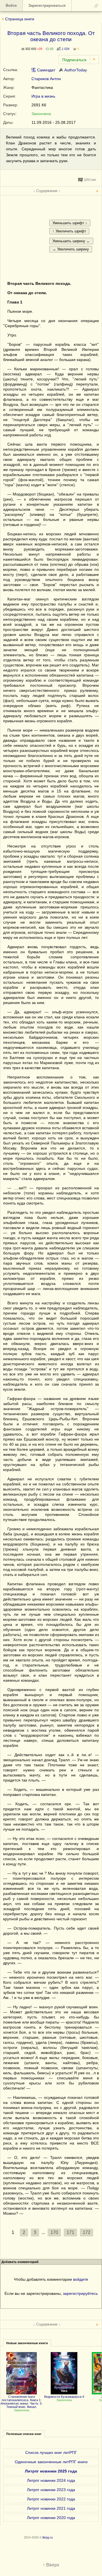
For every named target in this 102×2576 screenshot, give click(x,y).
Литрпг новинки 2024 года (51, 2480)
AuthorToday (75, 70)
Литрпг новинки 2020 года (51, 2518)
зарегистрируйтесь (80, 2293)
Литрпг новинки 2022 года (51, 2499)
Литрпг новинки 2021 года (51, 2508)
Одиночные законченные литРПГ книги (51, 2462)
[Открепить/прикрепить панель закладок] (96, 5)
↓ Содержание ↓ (47, 191)
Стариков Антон (46, 79)
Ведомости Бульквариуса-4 (64, 2397)
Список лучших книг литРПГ (51, 2452)
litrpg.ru (48, 2537)
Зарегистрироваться (47, 5)
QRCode (90, 180)
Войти (11, 5)
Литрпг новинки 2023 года (51, 2490)
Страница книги (20, 19)
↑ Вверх (51, 2565)
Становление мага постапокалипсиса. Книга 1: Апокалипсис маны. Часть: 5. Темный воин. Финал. (22, 2402)
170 (54, 2232)
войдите (81, 2279)
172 (87, 2232)
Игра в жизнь (43, 96)
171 (70, 2232)
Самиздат (46, 70)
